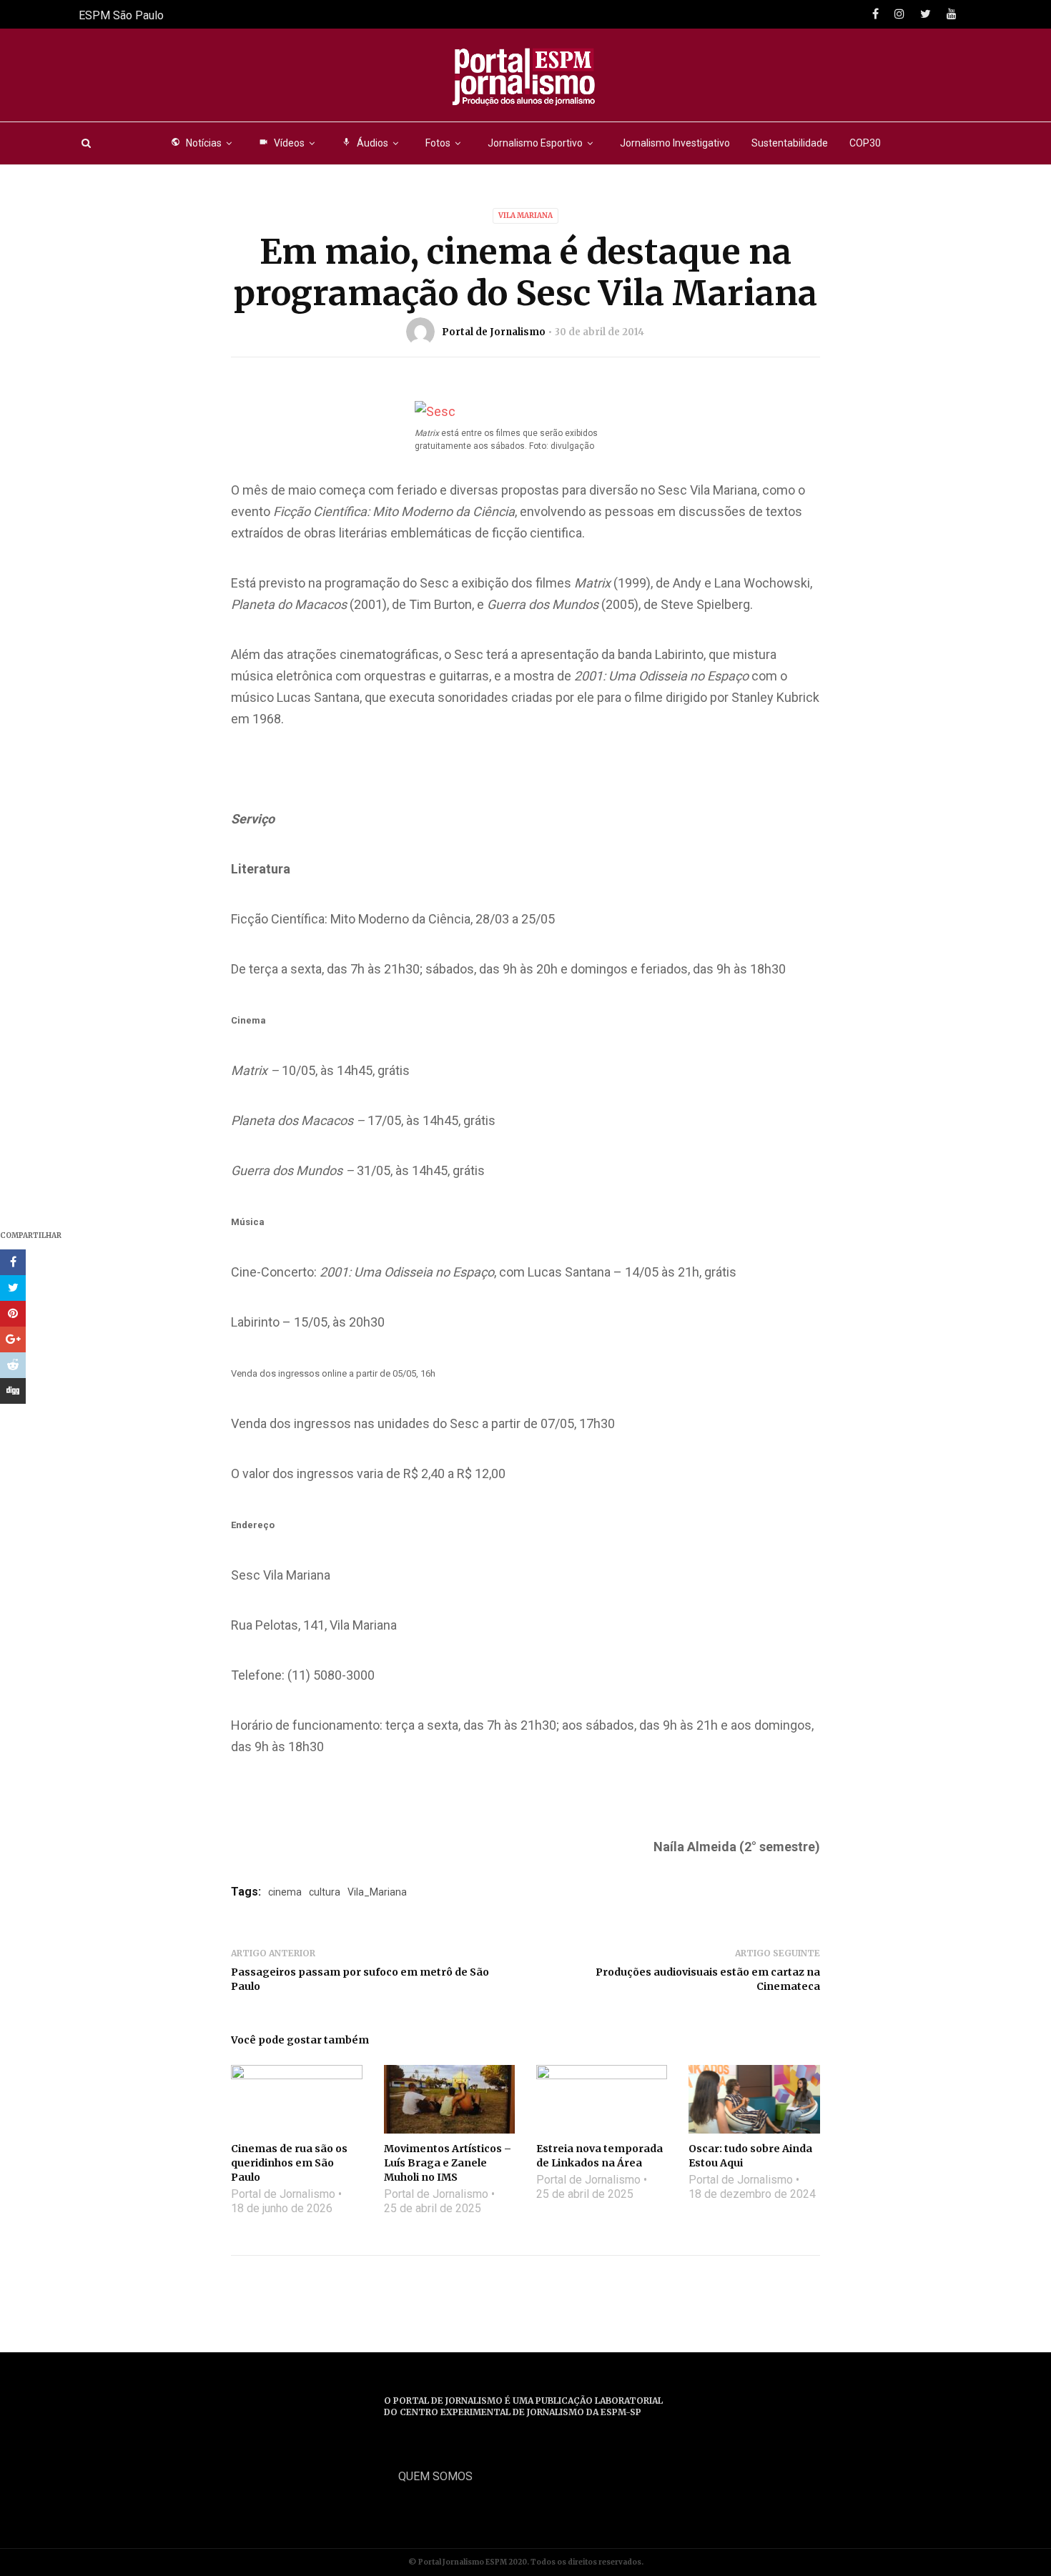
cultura (325, 1892)
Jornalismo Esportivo (535, 143)
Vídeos (282, 143)
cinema (285, 1892)
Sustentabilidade (790, 143)
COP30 (865, 143)
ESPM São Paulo (121, 15)
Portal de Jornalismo (494, 332)
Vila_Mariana (377, 1892)
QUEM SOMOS (435, 2476)
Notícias (196, 143)
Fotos (438, 143)
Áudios (365, 143)
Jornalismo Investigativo (675, 143)
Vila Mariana (525, 216)
